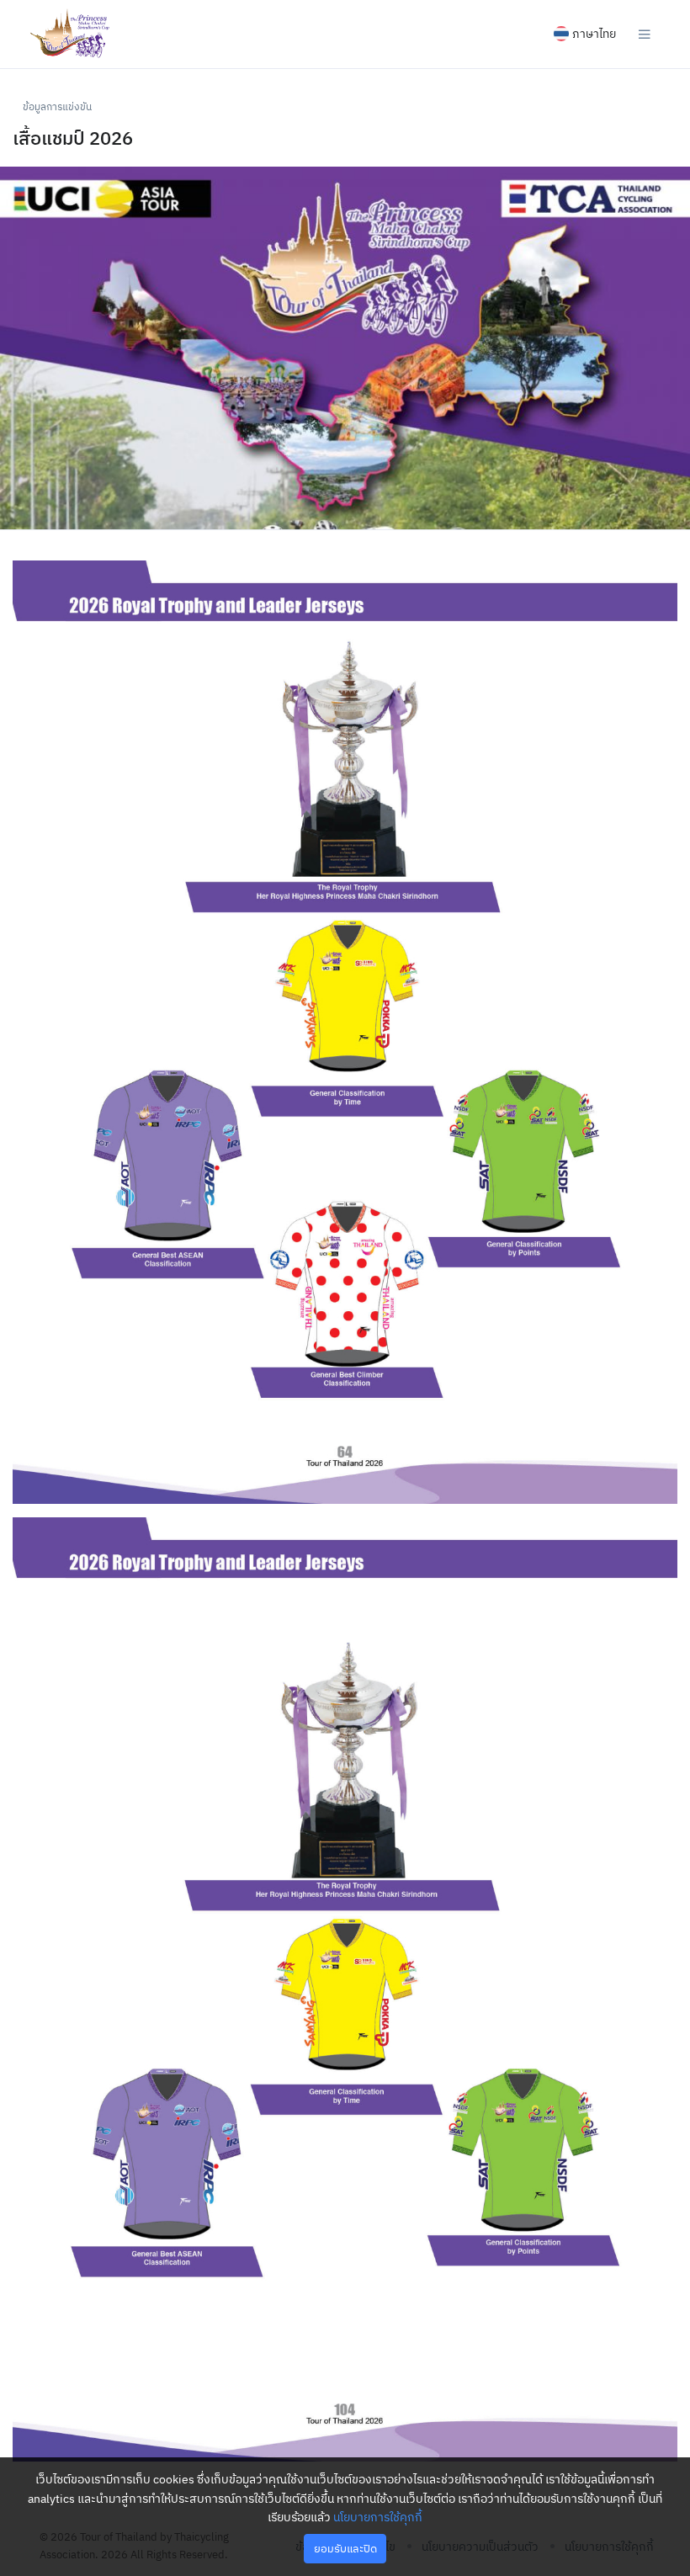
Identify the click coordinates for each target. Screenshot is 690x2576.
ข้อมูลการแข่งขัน (57, 106)
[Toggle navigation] (645, 34)
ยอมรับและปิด (345, 2549)
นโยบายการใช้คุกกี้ (378, 2517)
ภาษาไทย (594, 34)
